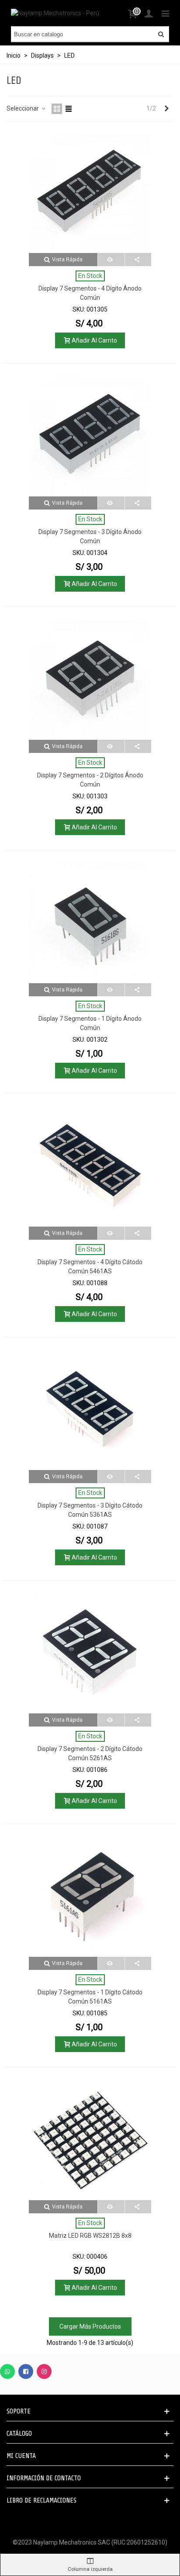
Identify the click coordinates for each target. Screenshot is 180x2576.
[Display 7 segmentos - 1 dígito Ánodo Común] (90, 922)
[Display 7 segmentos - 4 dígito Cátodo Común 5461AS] (90, 1165)
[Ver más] (111, 260)
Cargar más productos (90, 2326)
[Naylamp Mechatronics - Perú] (55, 13)
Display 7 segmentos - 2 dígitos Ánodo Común (90, 780)
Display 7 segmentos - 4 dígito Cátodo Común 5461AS (90, 1267)
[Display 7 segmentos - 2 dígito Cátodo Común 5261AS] (90, 1652)
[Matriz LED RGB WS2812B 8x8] (90, 2139)
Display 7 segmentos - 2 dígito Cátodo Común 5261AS (90, 1753)
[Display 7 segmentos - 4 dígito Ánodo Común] (90, 192)
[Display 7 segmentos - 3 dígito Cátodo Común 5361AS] (90, 1409)
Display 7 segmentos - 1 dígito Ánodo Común (90, 1023)
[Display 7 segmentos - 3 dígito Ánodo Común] (90, 435)
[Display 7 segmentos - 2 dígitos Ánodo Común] (90, 679)
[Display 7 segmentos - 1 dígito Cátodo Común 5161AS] (90, 1896)
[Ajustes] (149, 13)
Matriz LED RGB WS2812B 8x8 (90, 2236)
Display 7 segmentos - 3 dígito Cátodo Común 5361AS (90, 1510)
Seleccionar (23, 108)
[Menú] (165, 13)
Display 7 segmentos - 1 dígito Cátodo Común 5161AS (90, 1997)
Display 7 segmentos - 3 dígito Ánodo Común (90, 536)
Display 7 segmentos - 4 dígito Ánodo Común (90, 293)
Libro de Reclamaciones (42, 2500)
